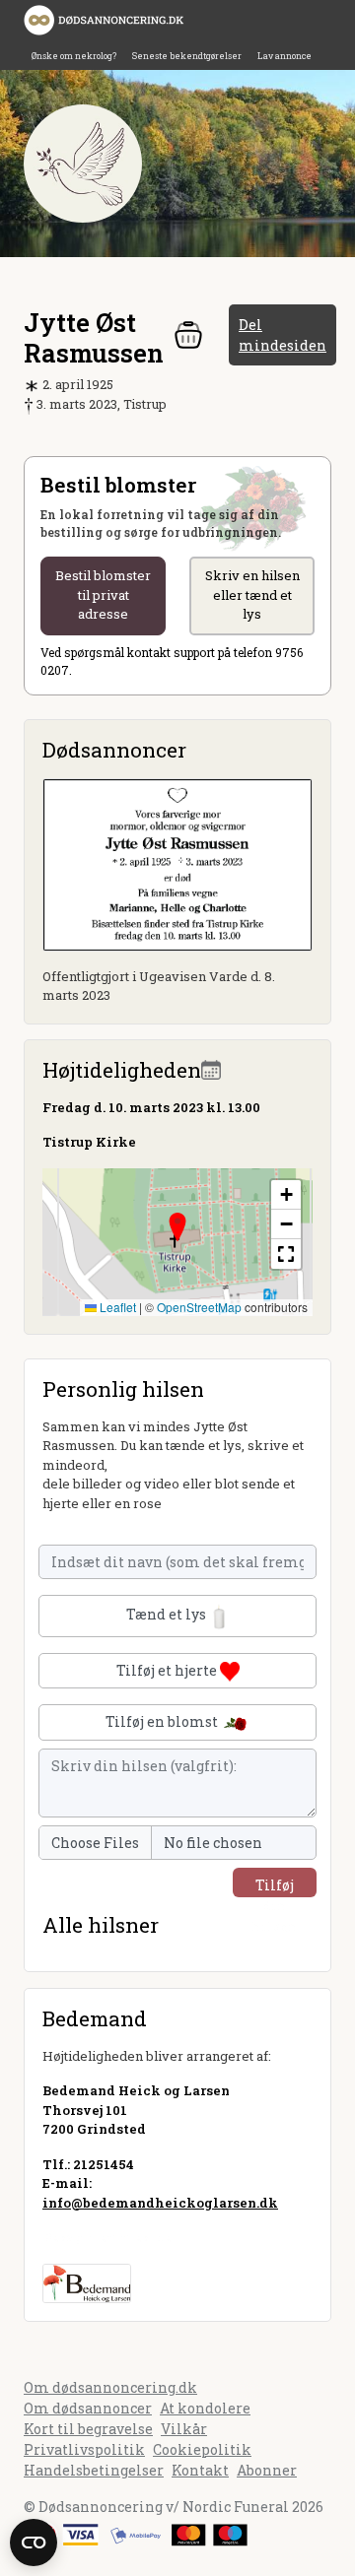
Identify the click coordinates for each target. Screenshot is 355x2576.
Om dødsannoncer (88, 2408)
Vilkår (184, 2429)
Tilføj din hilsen (275, 1886)
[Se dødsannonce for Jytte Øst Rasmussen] (177, 862)
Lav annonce (284, 56)
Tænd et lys (168, 1614)
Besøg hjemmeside (107, 2237)
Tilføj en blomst (163, 1721)
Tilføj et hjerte (168, 1670)
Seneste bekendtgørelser (187, 56)
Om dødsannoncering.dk (110, 2387)
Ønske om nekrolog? (74, 56)
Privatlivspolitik (84, 2449)
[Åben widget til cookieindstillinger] (34, 2543)
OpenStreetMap (199, 1307)
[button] (177, 1227)
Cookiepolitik (202, 2449)
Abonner (267, 2470)
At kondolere (205, 2408)
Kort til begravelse (88, 2429)
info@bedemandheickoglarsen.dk (160, 2203)
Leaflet (116, 1307)
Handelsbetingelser (94, 2470)
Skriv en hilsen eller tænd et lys (252, 594)
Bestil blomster (103, 594)
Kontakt (200, 2470)
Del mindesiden (283, 335)
